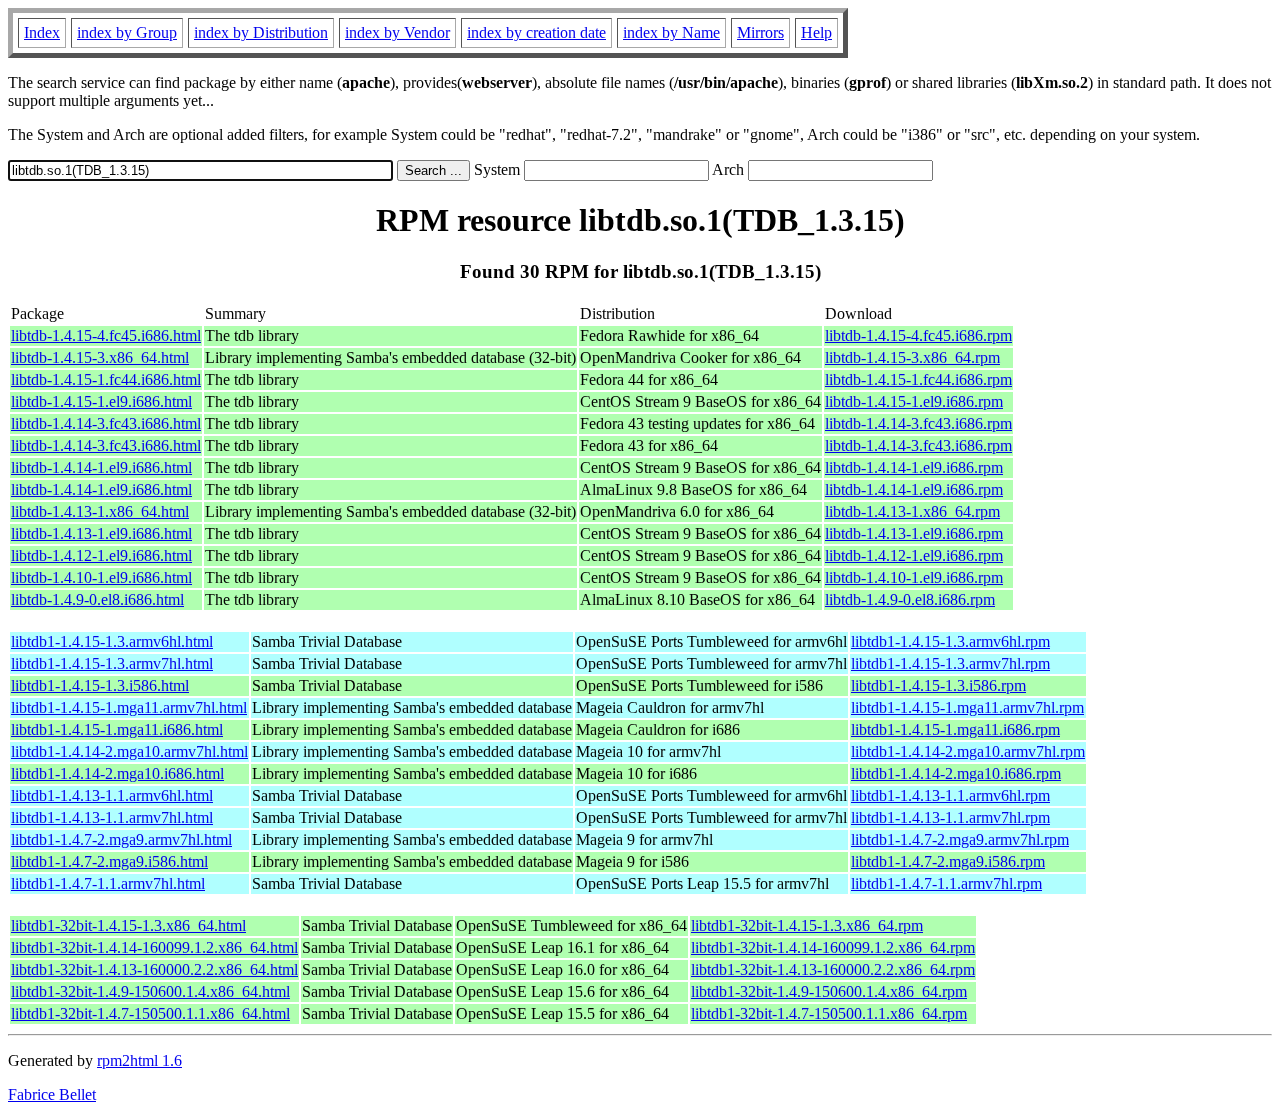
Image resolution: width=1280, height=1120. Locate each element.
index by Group (127, 32)
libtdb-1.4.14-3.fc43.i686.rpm (918, 423)
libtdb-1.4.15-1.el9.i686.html (101, 401)
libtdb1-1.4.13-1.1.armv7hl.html (112, 817)
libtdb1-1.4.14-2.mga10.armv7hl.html (129, 751)
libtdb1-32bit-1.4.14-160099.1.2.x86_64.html (154, 947)
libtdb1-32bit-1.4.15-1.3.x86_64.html (128, 925)
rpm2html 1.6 (139, 1060)
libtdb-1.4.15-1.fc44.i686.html (106, 379)
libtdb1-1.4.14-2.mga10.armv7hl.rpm (968, 751)
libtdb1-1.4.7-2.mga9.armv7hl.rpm (960, 839)
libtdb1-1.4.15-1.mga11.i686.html (117, 729)
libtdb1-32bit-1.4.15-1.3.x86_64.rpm (807, 925)
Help (816, 32)
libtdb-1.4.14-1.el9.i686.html (101, 467)
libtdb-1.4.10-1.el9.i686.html (101, 577)
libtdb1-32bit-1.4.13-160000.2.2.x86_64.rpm (833, 969)
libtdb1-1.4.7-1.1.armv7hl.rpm (946, 883)
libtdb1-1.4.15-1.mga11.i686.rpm (955, 729)
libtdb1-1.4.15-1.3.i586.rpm (938, 685)
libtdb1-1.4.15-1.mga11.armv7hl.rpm (967, 707)
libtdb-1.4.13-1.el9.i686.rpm (914, 533)
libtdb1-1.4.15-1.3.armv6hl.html (112, 641)
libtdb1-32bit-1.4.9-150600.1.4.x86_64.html (150, 991)
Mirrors (760, 32)
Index (42, 32)
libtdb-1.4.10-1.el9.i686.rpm (914, 577)
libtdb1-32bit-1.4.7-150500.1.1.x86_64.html (150, 1013)
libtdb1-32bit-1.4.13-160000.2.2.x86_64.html (154, 969)
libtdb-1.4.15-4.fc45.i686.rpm (918, 335)
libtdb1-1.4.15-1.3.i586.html (100, 685)
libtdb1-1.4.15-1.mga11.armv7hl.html (129, 707)
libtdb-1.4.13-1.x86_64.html (100, 511)
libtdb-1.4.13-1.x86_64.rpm (912, 511)
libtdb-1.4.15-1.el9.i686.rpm (914, 401)
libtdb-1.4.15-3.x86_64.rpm (912, 357)
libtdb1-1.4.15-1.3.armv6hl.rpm (950, 641)
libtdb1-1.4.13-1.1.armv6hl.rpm (950, 795)
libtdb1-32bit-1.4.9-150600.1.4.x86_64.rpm (829, 991)
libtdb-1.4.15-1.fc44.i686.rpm (918, 379)
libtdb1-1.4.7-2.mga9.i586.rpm (948, 861)
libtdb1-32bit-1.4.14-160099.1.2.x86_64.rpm (833, 947)
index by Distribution (261, 32)
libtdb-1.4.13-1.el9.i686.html (101, 533)
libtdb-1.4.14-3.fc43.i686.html (106, 423)
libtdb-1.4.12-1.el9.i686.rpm (914, 555)
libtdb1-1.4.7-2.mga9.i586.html (109, 861)
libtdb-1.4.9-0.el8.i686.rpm (910, 599)
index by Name (671, 32)
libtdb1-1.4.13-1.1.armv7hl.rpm (950, 817)
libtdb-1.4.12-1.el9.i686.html (101, 555)
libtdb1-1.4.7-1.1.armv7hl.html (108, 883)
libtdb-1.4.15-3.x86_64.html (100, 357)
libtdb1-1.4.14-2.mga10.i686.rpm (956, 773)
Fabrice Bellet (52, 1094)
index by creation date (536, 32)
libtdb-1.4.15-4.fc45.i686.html (106, 335)
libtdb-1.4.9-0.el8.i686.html (97, 599)
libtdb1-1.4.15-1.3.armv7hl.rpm (950, 663)
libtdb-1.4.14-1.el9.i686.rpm (914, 467)
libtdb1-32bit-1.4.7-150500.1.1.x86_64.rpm (829, 1013)
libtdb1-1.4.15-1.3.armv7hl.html (112, 663)
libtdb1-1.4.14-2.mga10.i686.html (117, 773)
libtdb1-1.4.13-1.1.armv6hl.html (112, 795)
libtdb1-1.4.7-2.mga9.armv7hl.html (121, 839)
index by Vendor (397, 32)
